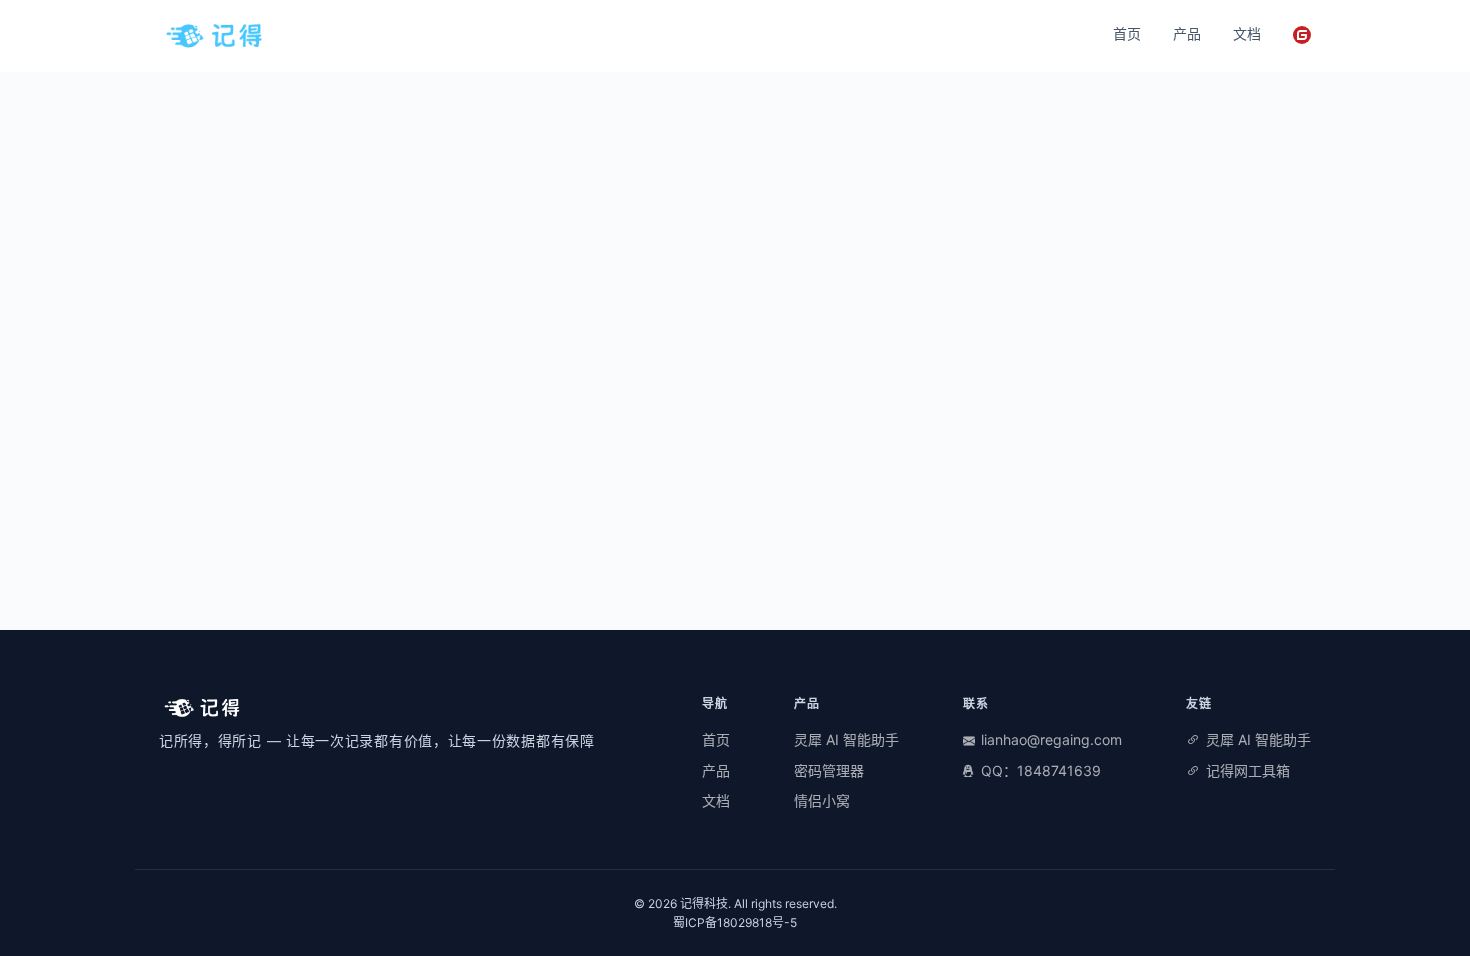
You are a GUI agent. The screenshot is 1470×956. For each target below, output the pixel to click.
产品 (1187, 33)
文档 (1247, 33)
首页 (1127, 33)
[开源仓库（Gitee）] (1302, 35)
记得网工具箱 (1248, 770)
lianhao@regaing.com (1051, 739)
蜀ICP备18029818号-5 (735, 922)
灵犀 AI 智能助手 (846, 739)
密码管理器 (829, 770)
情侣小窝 (822, 800)
